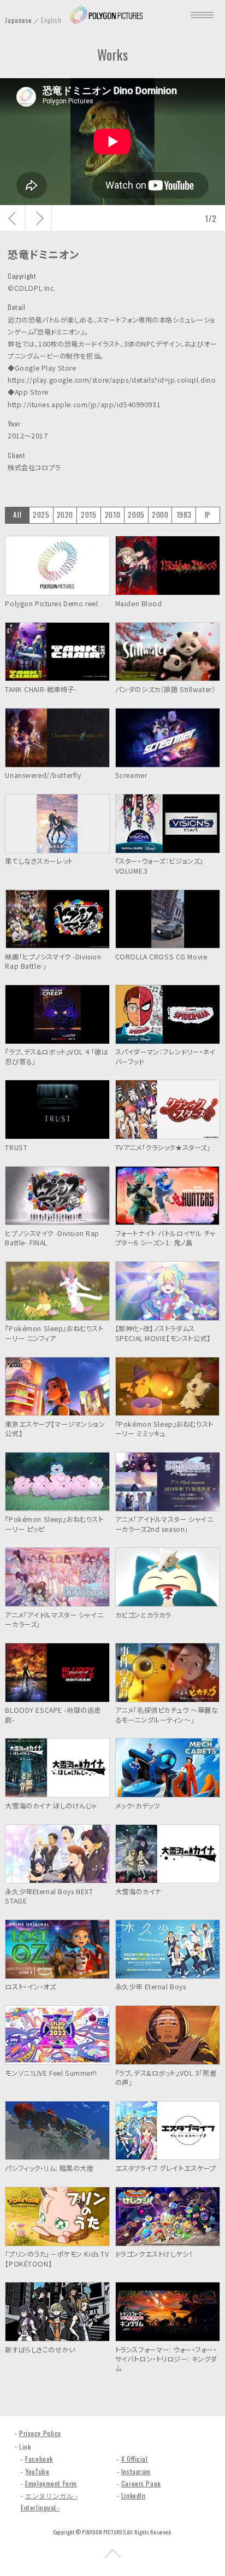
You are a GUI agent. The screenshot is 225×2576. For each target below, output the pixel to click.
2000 (160, 514)
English (51, 20)
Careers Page (141, 2483)
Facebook (39, 2459)
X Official (135, 2459)
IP (208, 514)
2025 (41, 514)
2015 (88, 514)
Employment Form (51, 2483)
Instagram (136, 2471)
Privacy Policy (40, 2433)
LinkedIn (134, 2495)
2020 (65, 514)
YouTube (37, 2471)
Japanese (19, 20)
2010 (112, 514)
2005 (136, 514)
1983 (184, 514)
